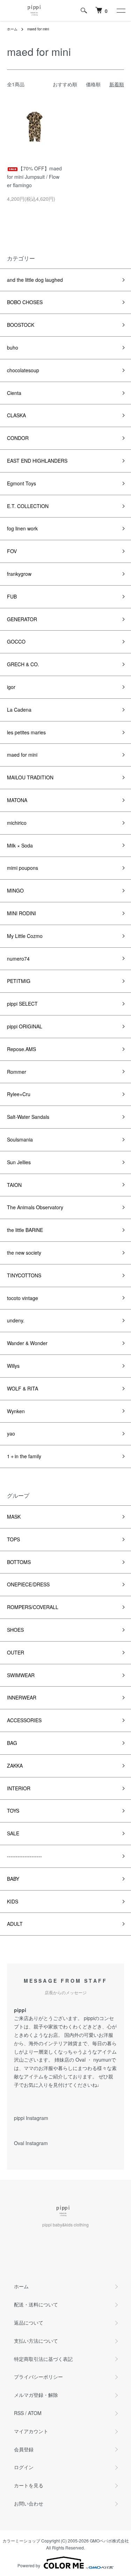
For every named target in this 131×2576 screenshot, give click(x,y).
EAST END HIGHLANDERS (37, 461)
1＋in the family (24, 1456)
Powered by (29, 2565)
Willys (13, 1366)
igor (11, 687)
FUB (12, 596)
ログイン (24, 2467)
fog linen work (22, 528)
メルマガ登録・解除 (36, 2395)
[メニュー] (121, 10)
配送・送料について (36, 2304)
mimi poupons (23, 868)
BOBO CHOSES (25, 302)
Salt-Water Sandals (28, 1117)
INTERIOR (19, 1788)
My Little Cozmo (25, 936)
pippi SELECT (22, 1004)
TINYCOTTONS (24, 1275)
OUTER (16, 1652)
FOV (12, 551)
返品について (29, 2322)
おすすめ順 (65, 84)
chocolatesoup (23, 370)
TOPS (13, 1539)
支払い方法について (36, 2341)
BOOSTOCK (21, 325)
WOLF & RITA (23, 1388)
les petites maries (26, 732)
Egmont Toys (21, 483)
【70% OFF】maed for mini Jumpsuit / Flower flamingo (34, 177)
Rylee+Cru (19, 1094)
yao (11, 1433)
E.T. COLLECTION (28, 506)
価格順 (93, 84)
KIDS (13, 1901)
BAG (12, 1743)
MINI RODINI (21, 913)
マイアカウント (31, 2431)
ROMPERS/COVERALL (33, 1607)
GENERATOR (22, 619)
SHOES (15, 1630)
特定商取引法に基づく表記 (43, 2359)
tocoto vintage (23, 1298)
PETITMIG (19, 981)
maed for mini (38, 29)
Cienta (14, 393)
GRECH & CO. (23, 664)
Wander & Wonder (27, 1343)
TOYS (13, 1811)
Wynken (16, 1411)
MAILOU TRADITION (30, 777)
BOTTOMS (19, 1562)
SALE (13, 1833)
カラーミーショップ (21, 2541)
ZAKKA (15, 1766)
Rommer (17, 1072)
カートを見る (29, 2485)
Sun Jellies (21, 1162)
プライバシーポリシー (38, 2377)
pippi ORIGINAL (25, 1026)
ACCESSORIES (24, 1720)
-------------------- (24, 1856)
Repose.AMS (21, 1049)
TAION (14, 1185)
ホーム (12, 29)
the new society (24, 1253)
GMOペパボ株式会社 (109, 2541)
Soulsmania (20, 1139)
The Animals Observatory (35, 1207)
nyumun (102, 2060)
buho (13, 347)
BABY (13, 1879)
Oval (81, 2060)
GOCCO (16, 641)
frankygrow (19, 574)
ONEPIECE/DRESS (28, 1584)
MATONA (17, 800)
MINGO (15, 890)
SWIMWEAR (21, 1675)
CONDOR (18, 438)
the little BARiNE (25, 1230)
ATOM (35, 2413)
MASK (14, 1517)
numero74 (18, 959)
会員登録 (24, 2449)
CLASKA (16, 415)
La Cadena (19, 710)
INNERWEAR (22, 1697)
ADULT (15, 1924)
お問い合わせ (29, 2503)
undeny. (16, 1320)
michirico (17, 823)
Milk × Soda (20, 845)
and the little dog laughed (35, 280)
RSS (19, 2413)
